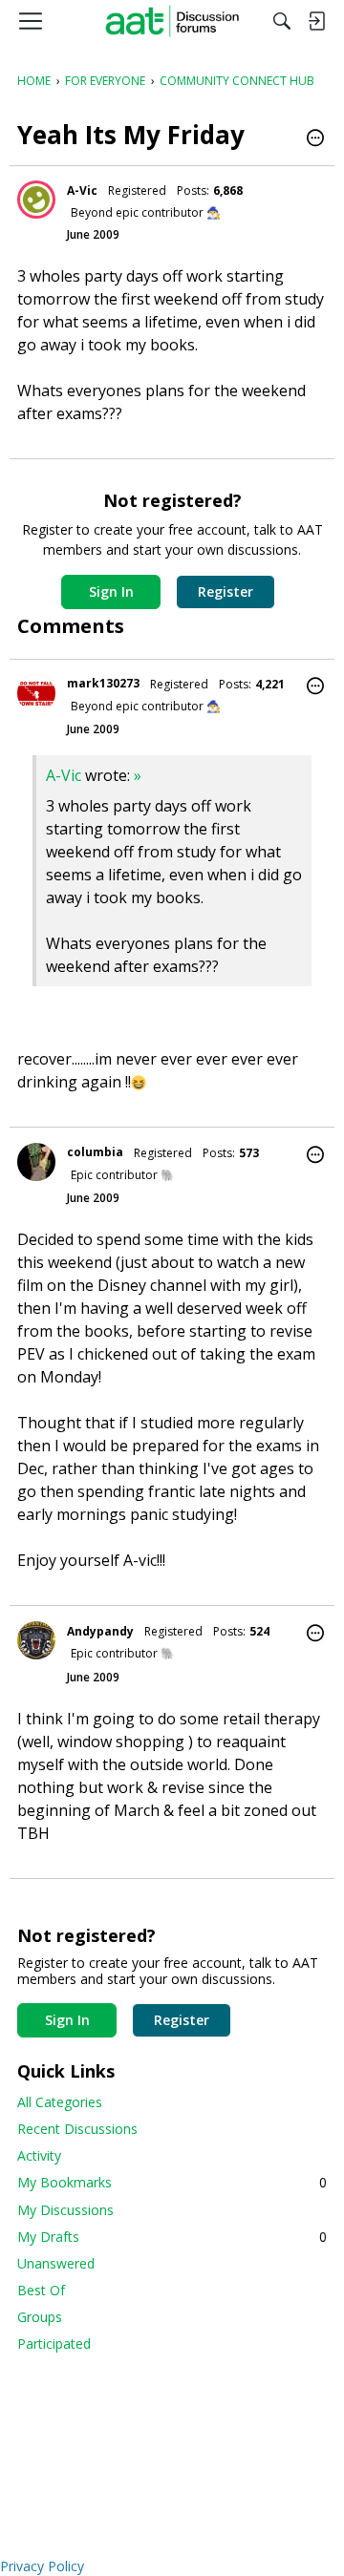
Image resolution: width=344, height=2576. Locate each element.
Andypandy (100, 1631)
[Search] (282, 21)
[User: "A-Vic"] (36, 200)
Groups (40, 2317)
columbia (95, 1152)
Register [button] (226, 591)
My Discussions (65, 2210)
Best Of (41, 2290)
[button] (315, 139)
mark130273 (103, 683)
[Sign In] (316, 21)
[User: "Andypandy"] (36, 1640)
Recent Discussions (77, 2129)
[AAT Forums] (172, 21)
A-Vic (82, 190)
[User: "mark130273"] (36, 693)
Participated (54, 2344)
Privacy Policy (42, 2566)
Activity (39, 2155)
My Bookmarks (172, 2182)
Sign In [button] (111, 591)
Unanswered (56, 2263)
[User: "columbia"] (36, 1162)
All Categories (60, 2102)
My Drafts (172, 2237)
